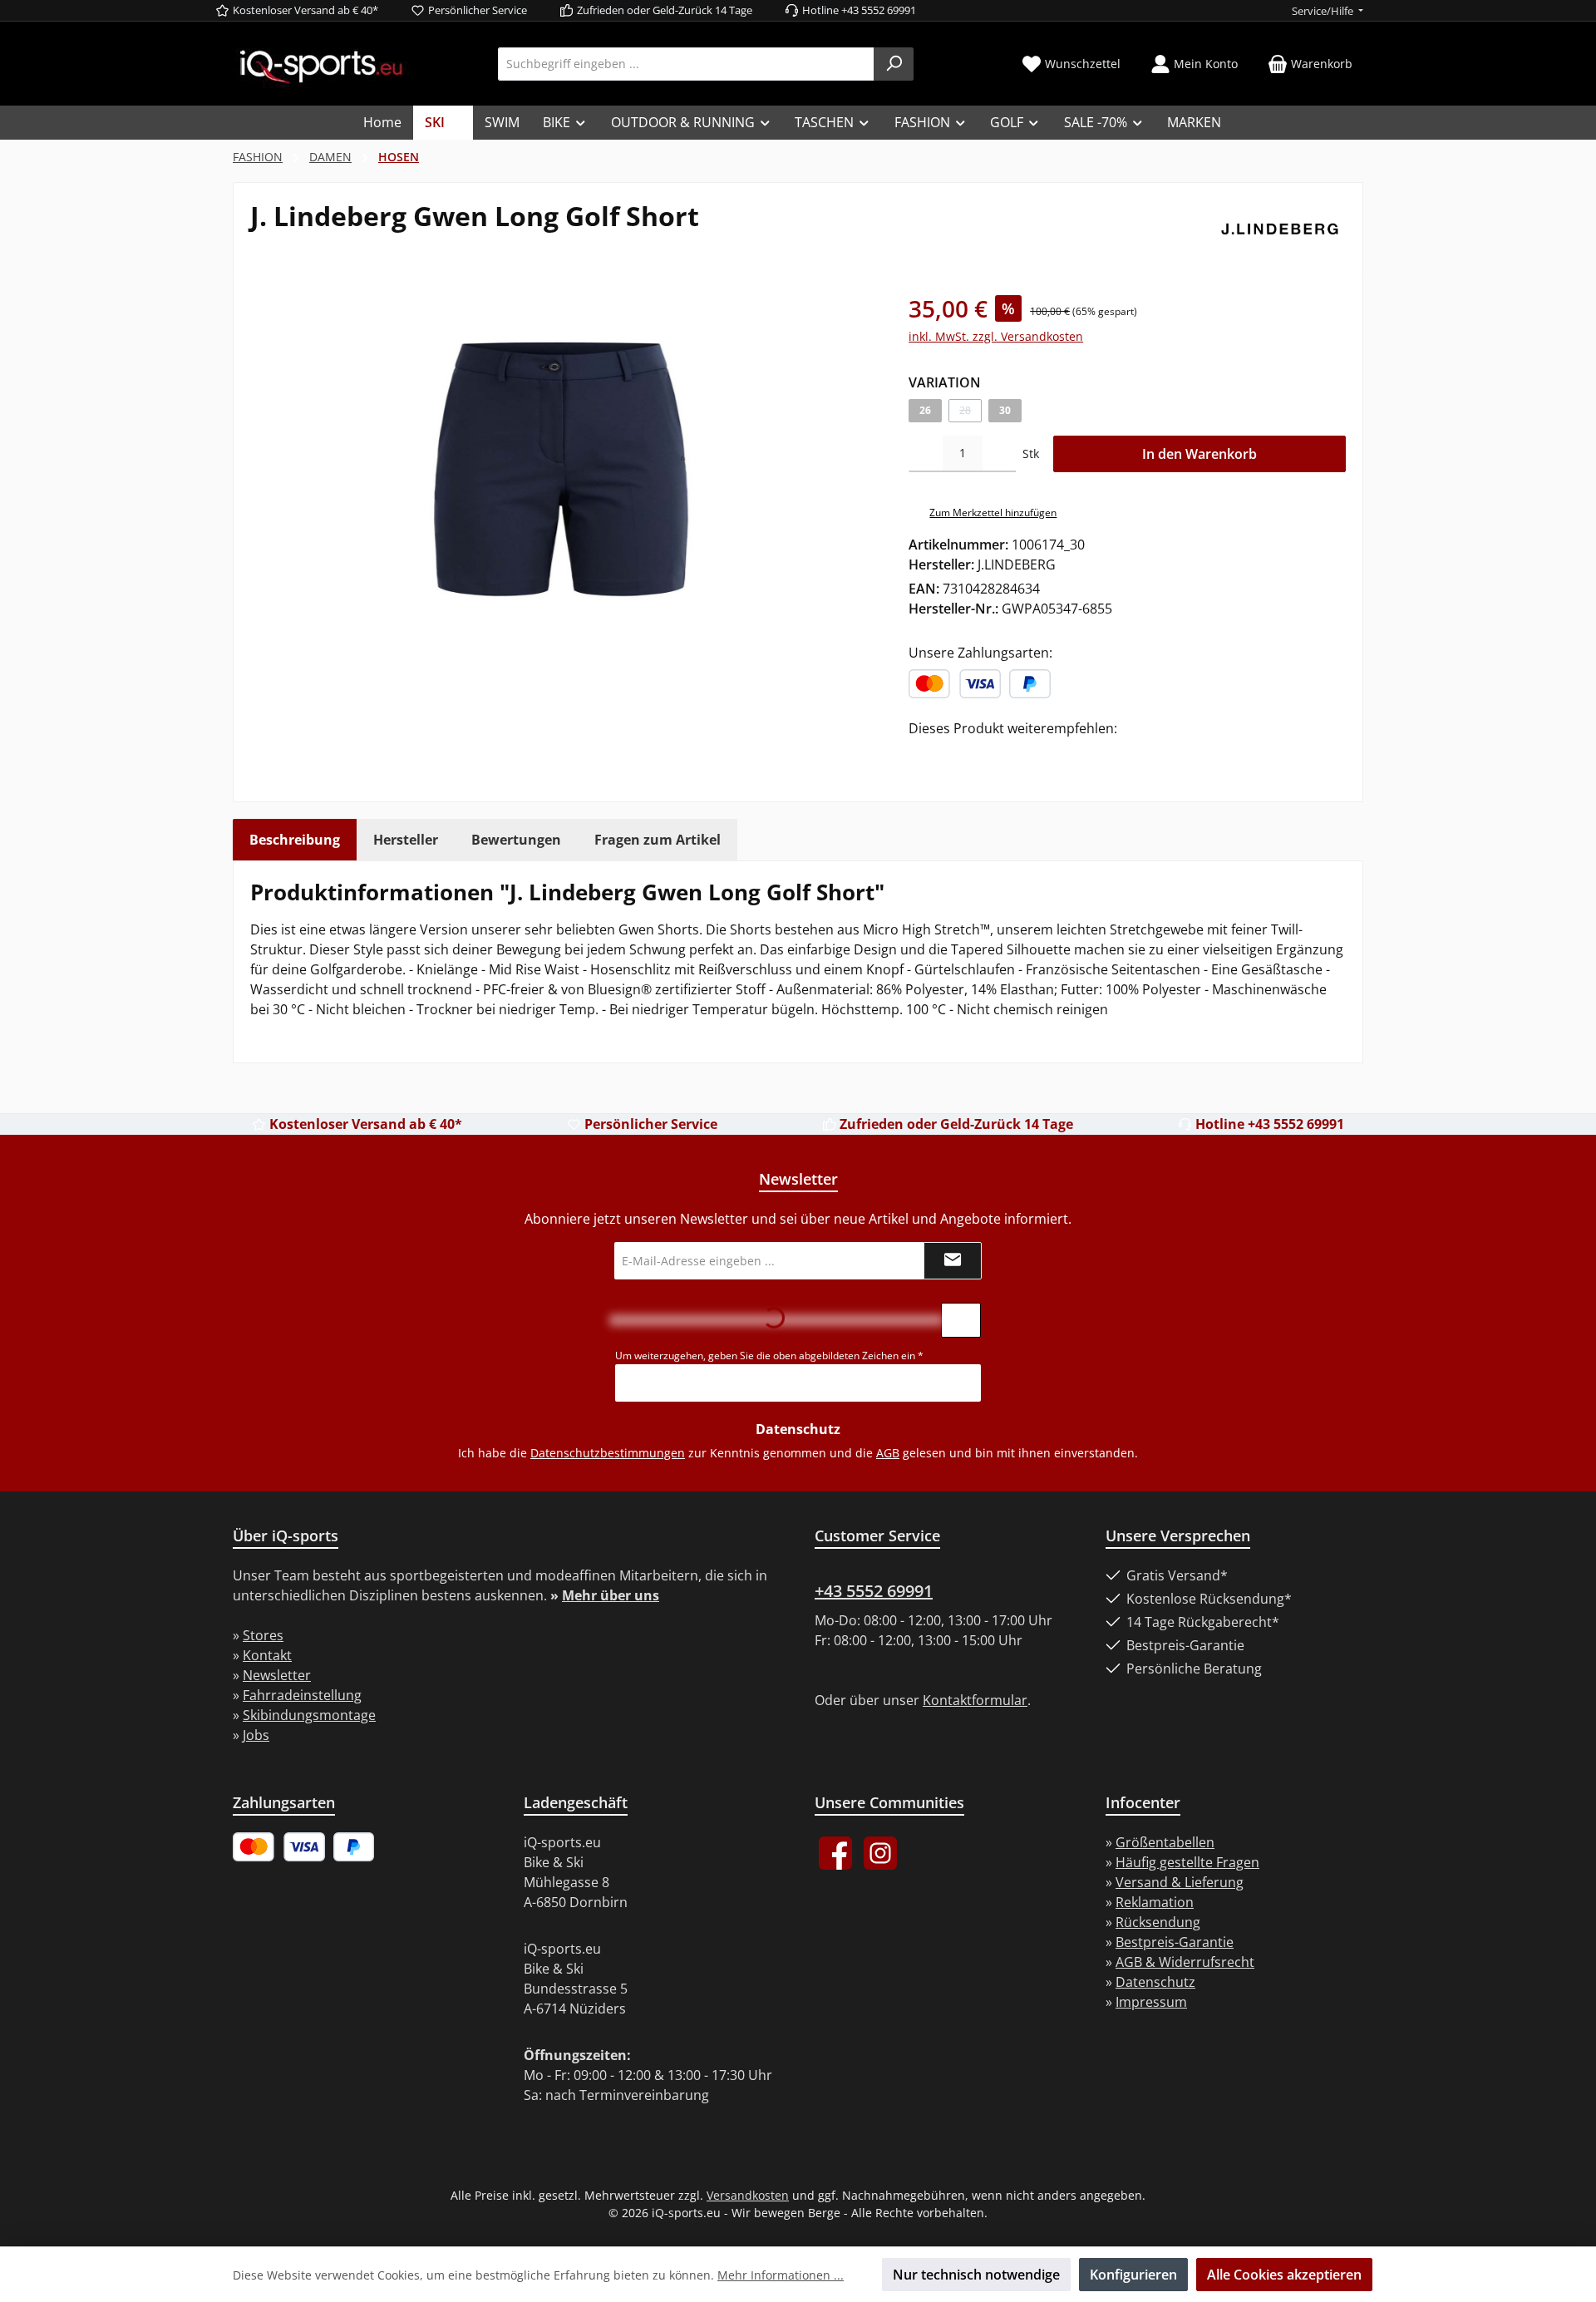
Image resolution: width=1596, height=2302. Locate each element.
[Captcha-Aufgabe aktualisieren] (961, 1320)
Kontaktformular (975, 1700)
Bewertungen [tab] (516, 840)
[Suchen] (894, 64)
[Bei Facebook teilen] (918, 752)
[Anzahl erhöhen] (1000, 454)
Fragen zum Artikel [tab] (658, 840)
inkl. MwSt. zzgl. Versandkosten (996, 336)
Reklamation (1155, 1902)
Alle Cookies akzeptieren (1284, 2275)
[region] (563, 470)
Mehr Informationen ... (781, 2275)
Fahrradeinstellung (302, 1695)
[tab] (295, 840)
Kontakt (267, 1655)
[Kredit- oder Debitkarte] (955, 684)
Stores (263, 1635)
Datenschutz (1155, 1982)
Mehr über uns (611, 1595)
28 (970, 413)
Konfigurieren (1133, 2275)
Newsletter (277, 1675)
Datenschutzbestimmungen (608, 1453)
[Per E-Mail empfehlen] (1017, 752)
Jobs (256, 1735)
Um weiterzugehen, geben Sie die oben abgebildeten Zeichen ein (769, 1356)
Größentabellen (1165, 1842)
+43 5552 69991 (874, 1591)
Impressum (1151, 2002)
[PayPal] (1030, 684)
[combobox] (686, 64)
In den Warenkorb (1199, 454)
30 (1005, 410)
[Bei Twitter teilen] (943, 752)
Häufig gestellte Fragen (1187, 1862)
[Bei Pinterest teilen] (968, 752)
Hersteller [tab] (406, 840)
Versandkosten (748, 2195)
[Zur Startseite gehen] (321, 65)
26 (925, 410)
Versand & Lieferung (1180, 1882)
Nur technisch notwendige (976, 2275)
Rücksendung (1158, 1922)
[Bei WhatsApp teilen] (993, 752)
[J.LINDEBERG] (1280, 229)
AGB (888, 1453)
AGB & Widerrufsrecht (1185, 1962)
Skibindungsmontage (309, 1715)
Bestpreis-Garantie (1175, 1942)
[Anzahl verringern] (926, 454)
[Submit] (953, 1261)
